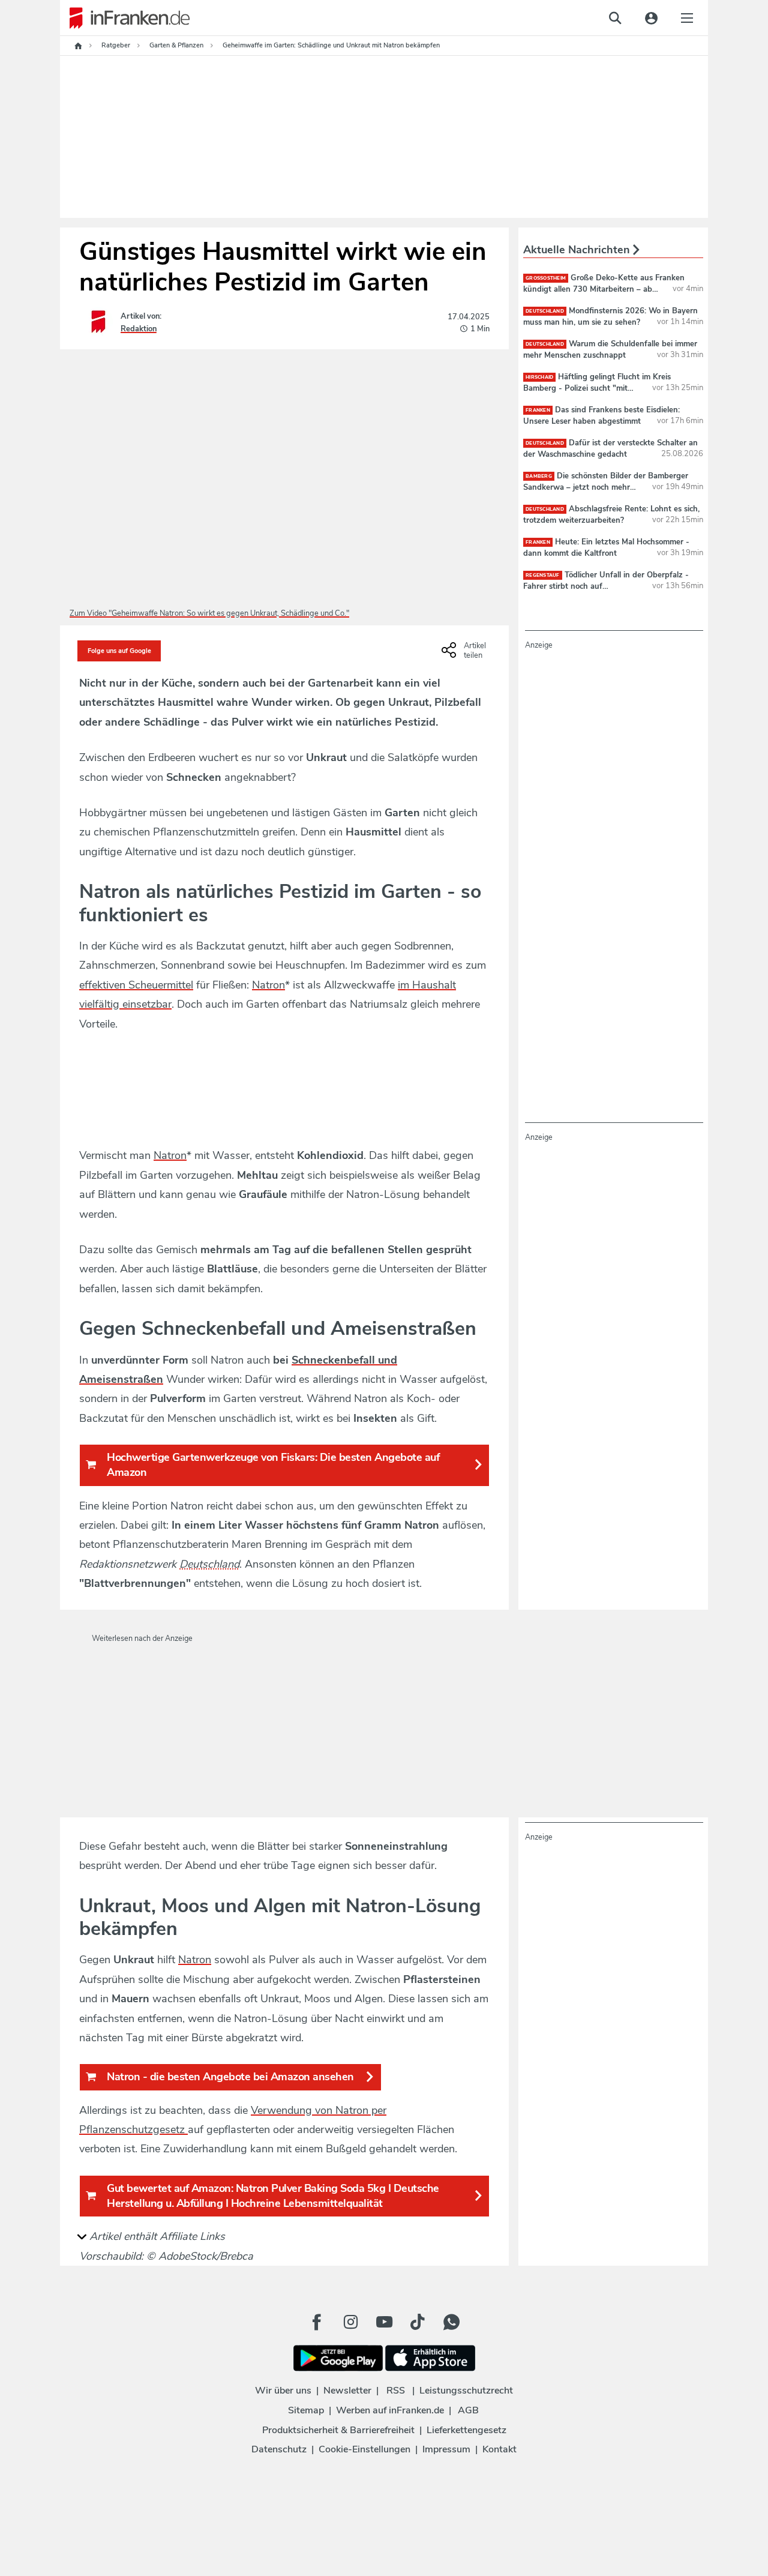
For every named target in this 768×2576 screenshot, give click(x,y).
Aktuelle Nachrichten (578, 250)
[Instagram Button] (350, 2322)
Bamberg (539, 476)
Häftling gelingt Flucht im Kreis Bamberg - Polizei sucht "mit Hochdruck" (597, 388)
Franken (538, 410)
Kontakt (499, 2449)
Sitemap (306, 2410)
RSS (396, 2391)
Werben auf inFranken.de (390, 2410)
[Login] (651, 18)
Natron (268, 985)
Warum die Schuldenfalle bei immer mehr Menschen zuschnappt (610, 349)
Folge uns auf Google (119, 651)
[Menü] (687, 18)
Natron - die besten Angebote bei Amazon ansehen (230, 2077)
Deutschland (209, 1564)
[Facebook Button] (317, 2322)
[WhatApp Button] (451, 2322)
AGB (468, 2410)
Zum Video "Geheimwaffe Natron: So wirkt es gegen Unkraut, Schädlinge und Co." (209, 613)
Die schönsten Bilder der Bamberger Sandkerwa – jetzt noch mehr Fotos (606, 487)
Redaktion (139, 329)
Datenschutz (279, 2449)
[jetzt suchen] (615, 18)
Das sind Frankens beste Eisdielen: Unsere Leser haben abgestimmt (601, 415)
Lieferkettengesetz (466, 2430)
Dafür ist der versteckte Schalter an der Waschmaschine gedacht (610, 448)
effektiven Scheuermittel (136, 985)
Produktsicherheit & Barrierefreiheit (338, 2430)
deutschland (545, 311)
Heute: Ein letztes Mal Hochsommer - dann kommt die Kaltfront (606, 547)
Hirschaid (539, 377)
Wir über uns (283, 2391)
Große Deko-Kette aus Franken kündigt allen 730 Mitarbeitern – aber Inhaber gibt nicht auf (604, 289)
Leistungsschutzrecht (466, 2391)
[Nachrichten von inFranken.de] (125, 18)
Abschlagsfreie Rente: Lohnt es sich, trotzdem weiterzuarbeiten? (611, 514)
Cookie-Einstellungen (364, 2449)
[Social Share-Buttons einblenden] (465, 654)
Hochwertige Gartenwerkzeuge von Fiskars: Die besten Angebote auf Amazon (273, 1465)
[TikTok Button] (418, 2322)
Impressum (446, 2449)
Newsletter (347, 2391)
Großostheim (546, 278)
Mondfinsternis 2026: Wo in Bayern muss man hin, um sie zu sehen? (610, 316)
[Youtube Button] (384, 2322)
